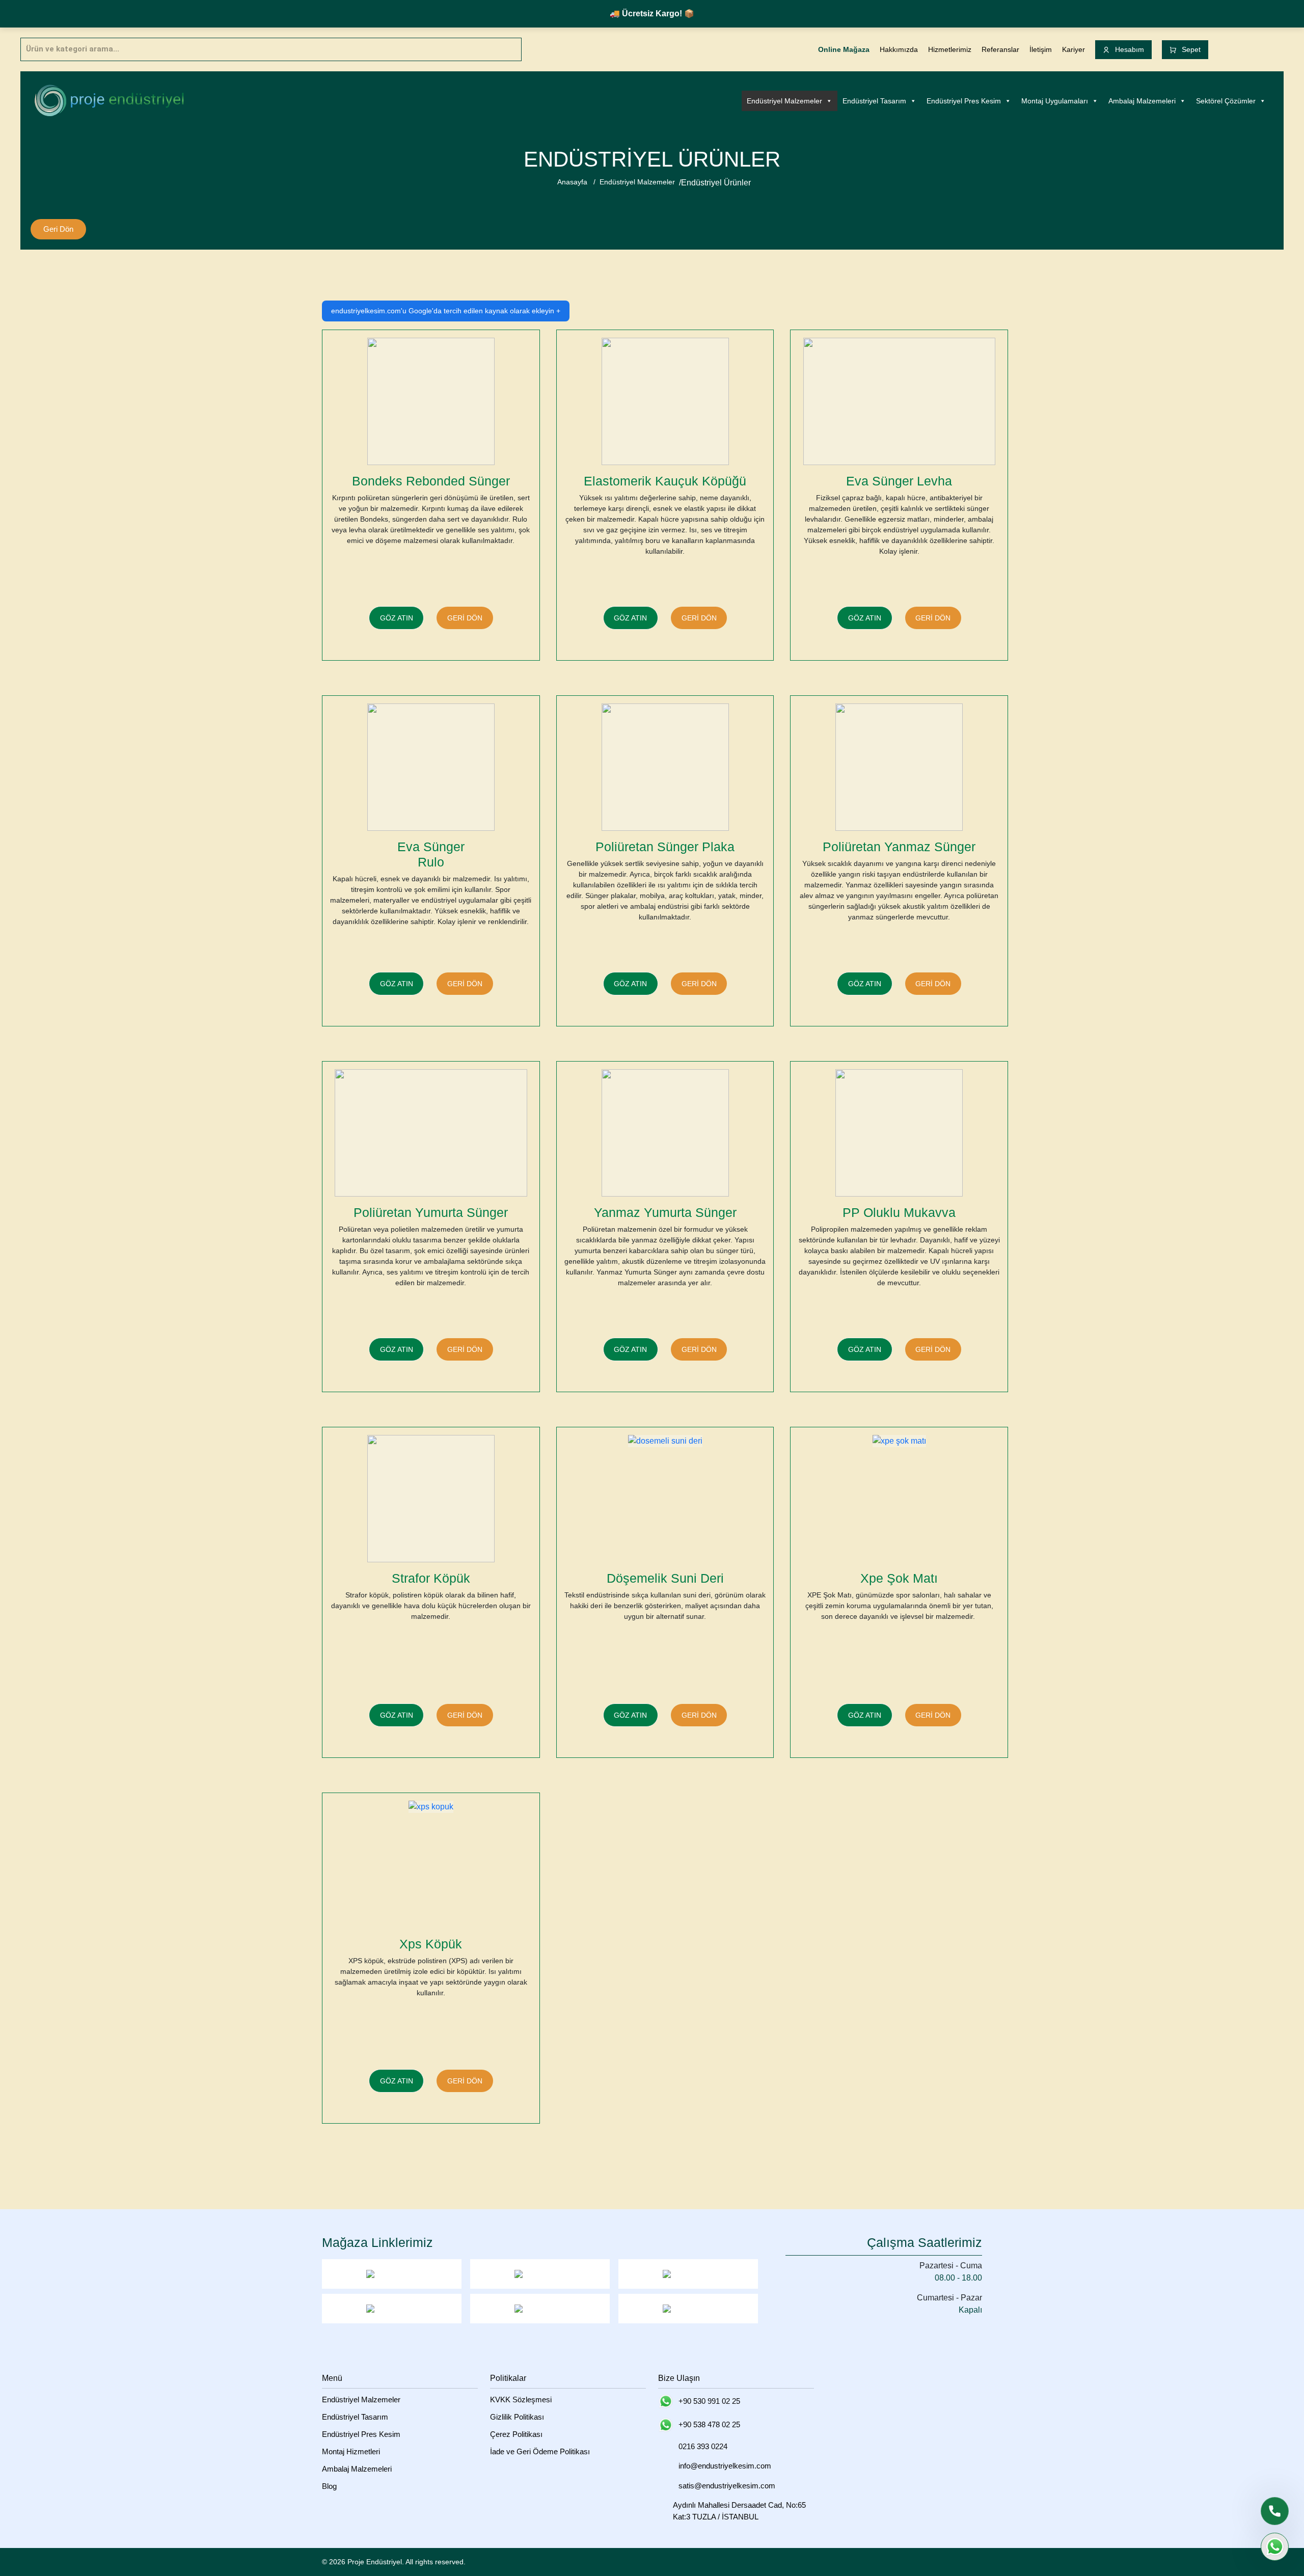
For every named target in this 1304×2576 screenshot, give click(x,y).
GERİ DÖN (465, 618)
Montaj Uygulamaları (1055, 101)
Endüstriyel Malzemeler (784, 101)
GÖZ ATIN (397, 618)
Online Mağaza (844, 49)
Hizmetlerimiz (950, 49)
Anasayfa (572, 182)
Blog (329, 2486)
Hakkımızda (899, 49)
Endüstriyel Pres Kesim (964, 101)
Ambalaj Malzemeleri (1142, 101)
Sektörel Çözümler (1226, 101)
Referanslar (1000, 49)
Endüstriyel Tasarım (874, 101)
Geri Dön (58, 229)
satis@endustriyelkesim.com (727, 2486)
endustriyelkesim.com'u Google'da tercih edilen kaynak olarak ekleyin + (446, 311)
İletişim (1041, 49)
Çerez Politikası (516, 2434)
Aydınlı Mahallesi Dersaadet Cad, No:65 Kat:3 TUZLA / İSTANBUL (739, 2511)
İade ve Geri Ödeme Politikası (540, 2451)
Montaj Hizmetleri (351, 2451)
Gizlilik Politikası (517, 2417)
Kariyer (1074, 49)
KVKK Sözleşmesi (521, 2399)
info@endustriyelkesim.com (725, 2466)
